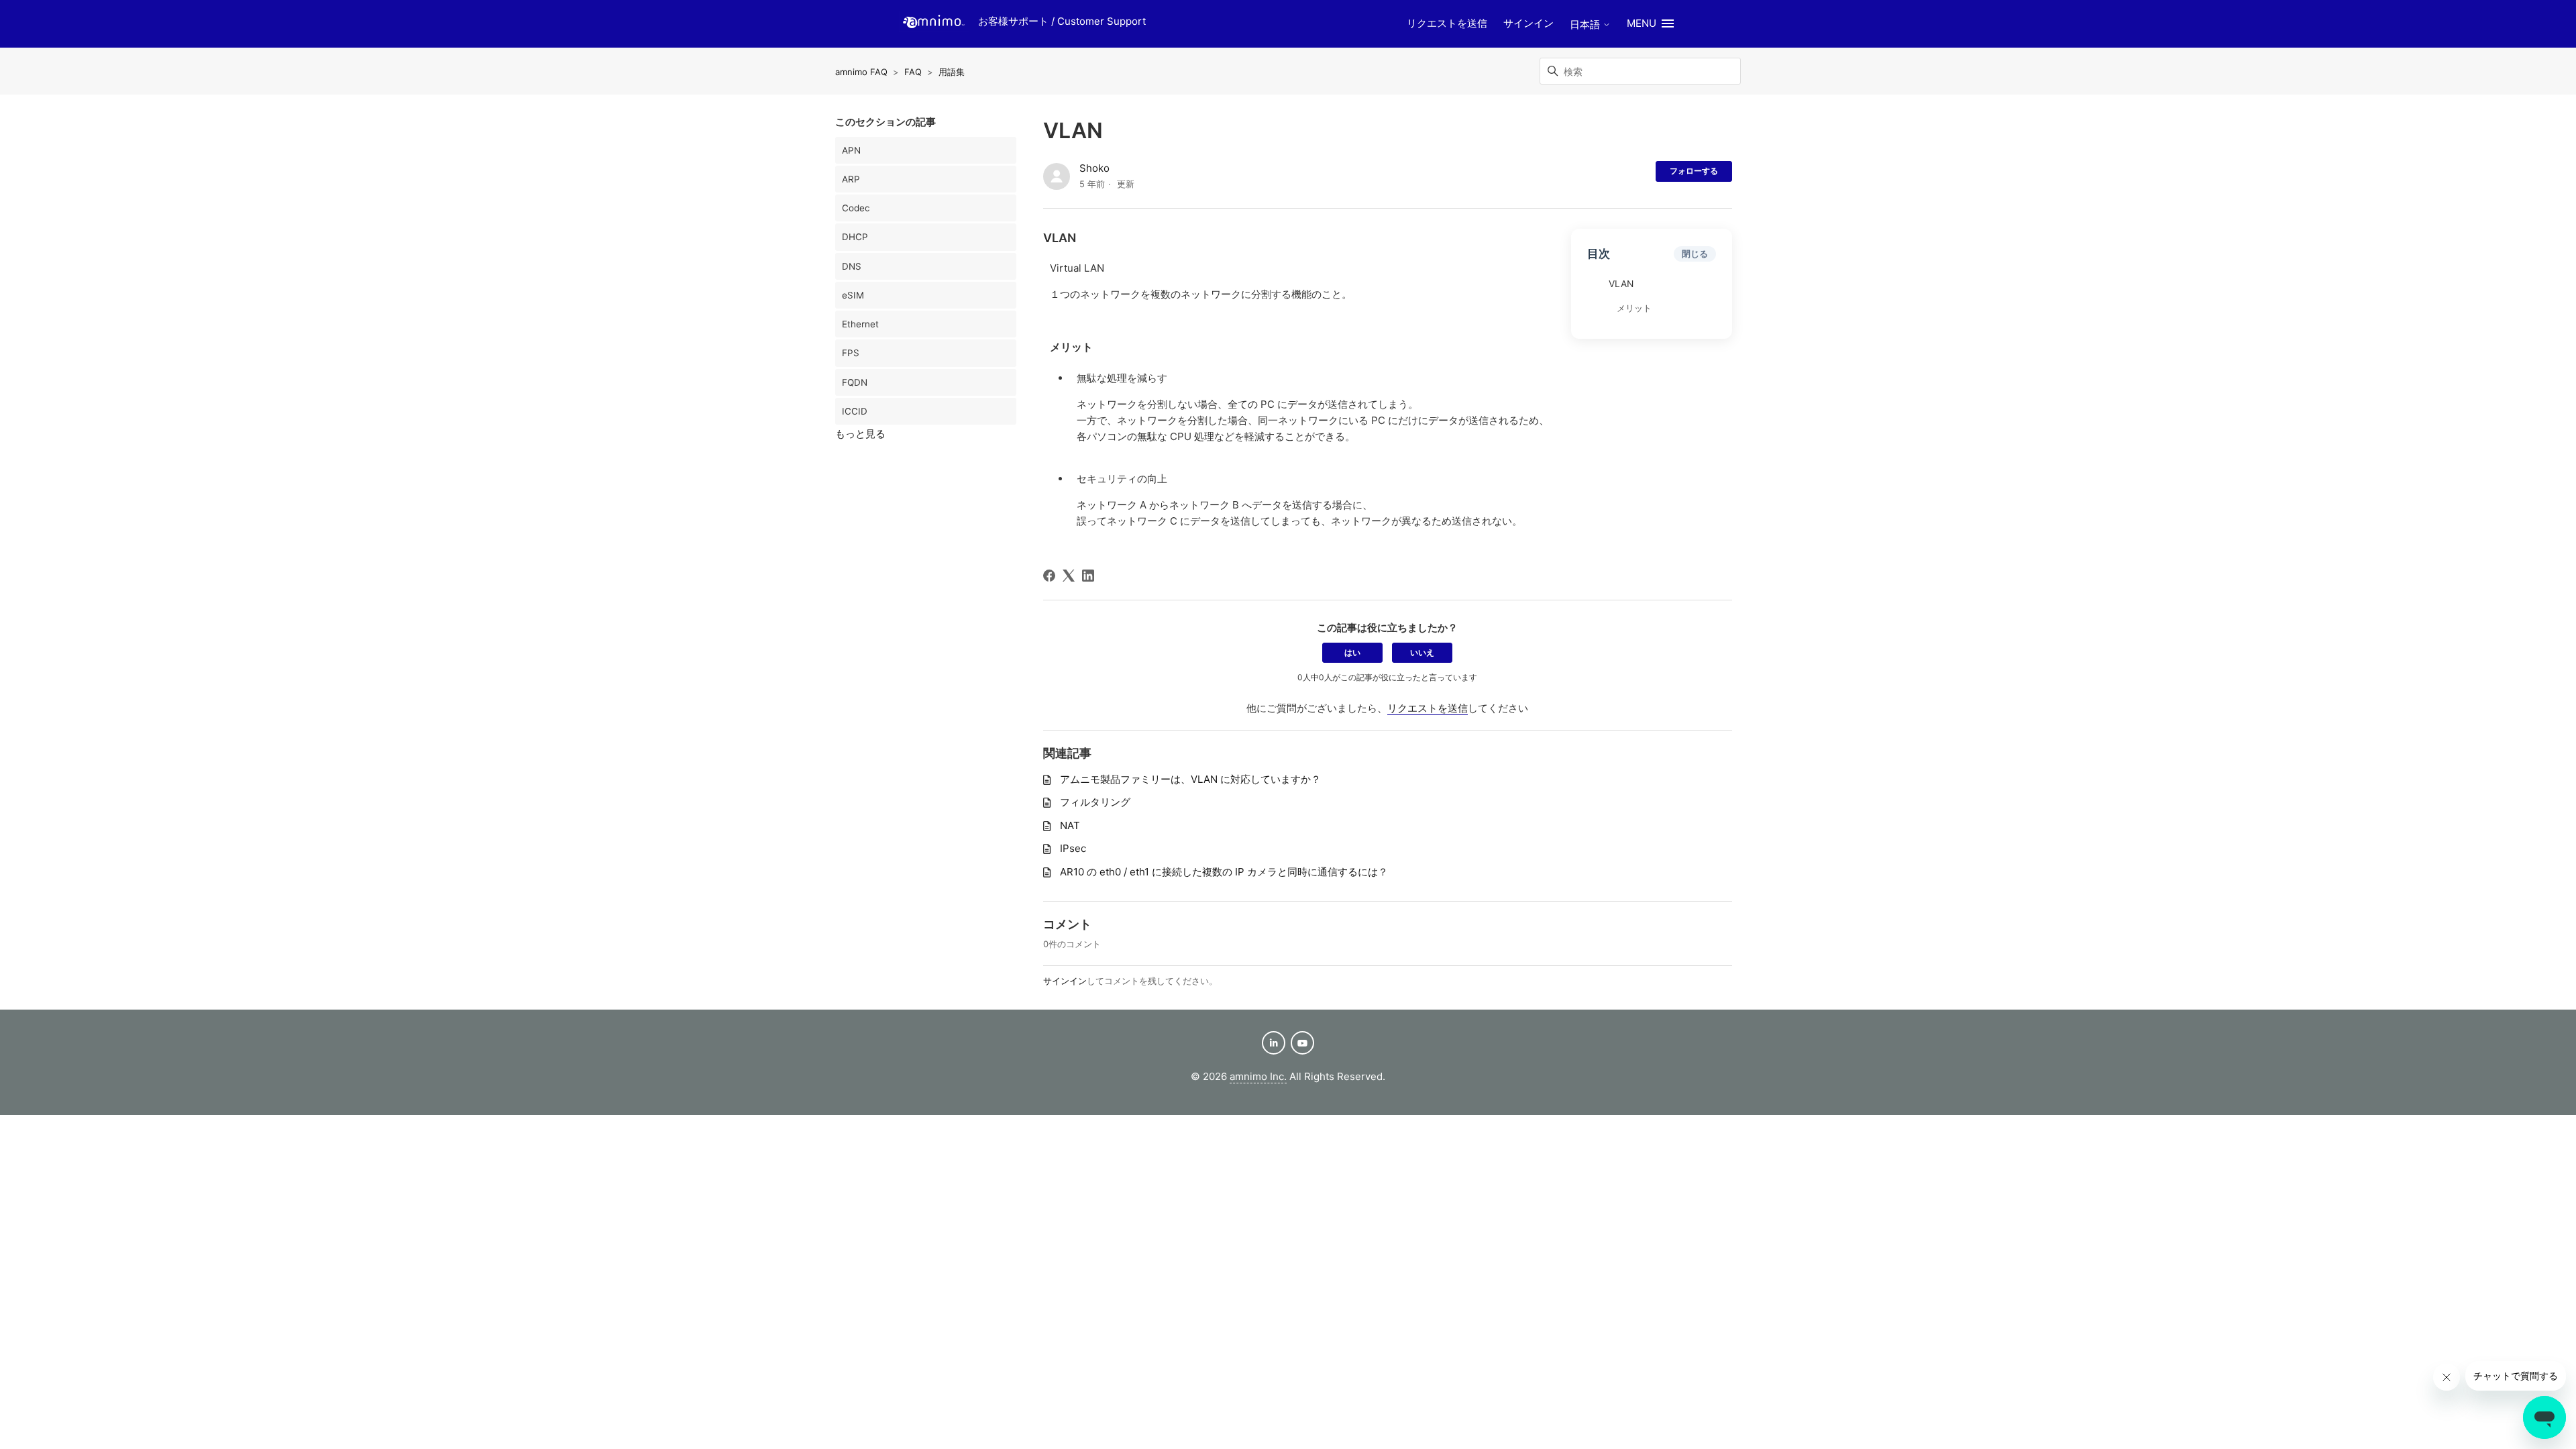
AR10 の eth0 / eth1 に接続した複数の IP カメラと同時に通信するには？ (1224, 872)
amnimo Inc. (1258, 1076)
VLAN (1621, 284)
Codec (856, 208)
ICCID (855, 411)
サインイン (1065, 981)
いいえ (1422, 652)
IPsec (1073, 848)
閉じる (1695, 254)
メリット (1634, 308)
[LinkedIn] (1088, 576)
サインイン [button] (1528, 23)
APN (851, 150)
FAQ (913, 72)
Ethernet (860, 324)
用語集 (952, 72)
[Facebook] (1049, 576)
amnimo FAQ (861, 72)
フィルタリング (1095, 802)
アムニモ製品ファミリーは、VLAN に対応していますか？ (1190, 779)
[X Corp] (1069, 576)
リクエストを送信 (1447, 23)
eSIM (853, 295)
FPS (851, 353)
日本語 (1586, 24)
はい (1352, 652)
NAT (1070, 825)
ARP (851, 179)
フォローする (1694, 171)
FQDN (855, 382)
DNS (852, 266)
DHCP (855, 237)
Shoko (1094, 168)
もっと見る (860, 434)
